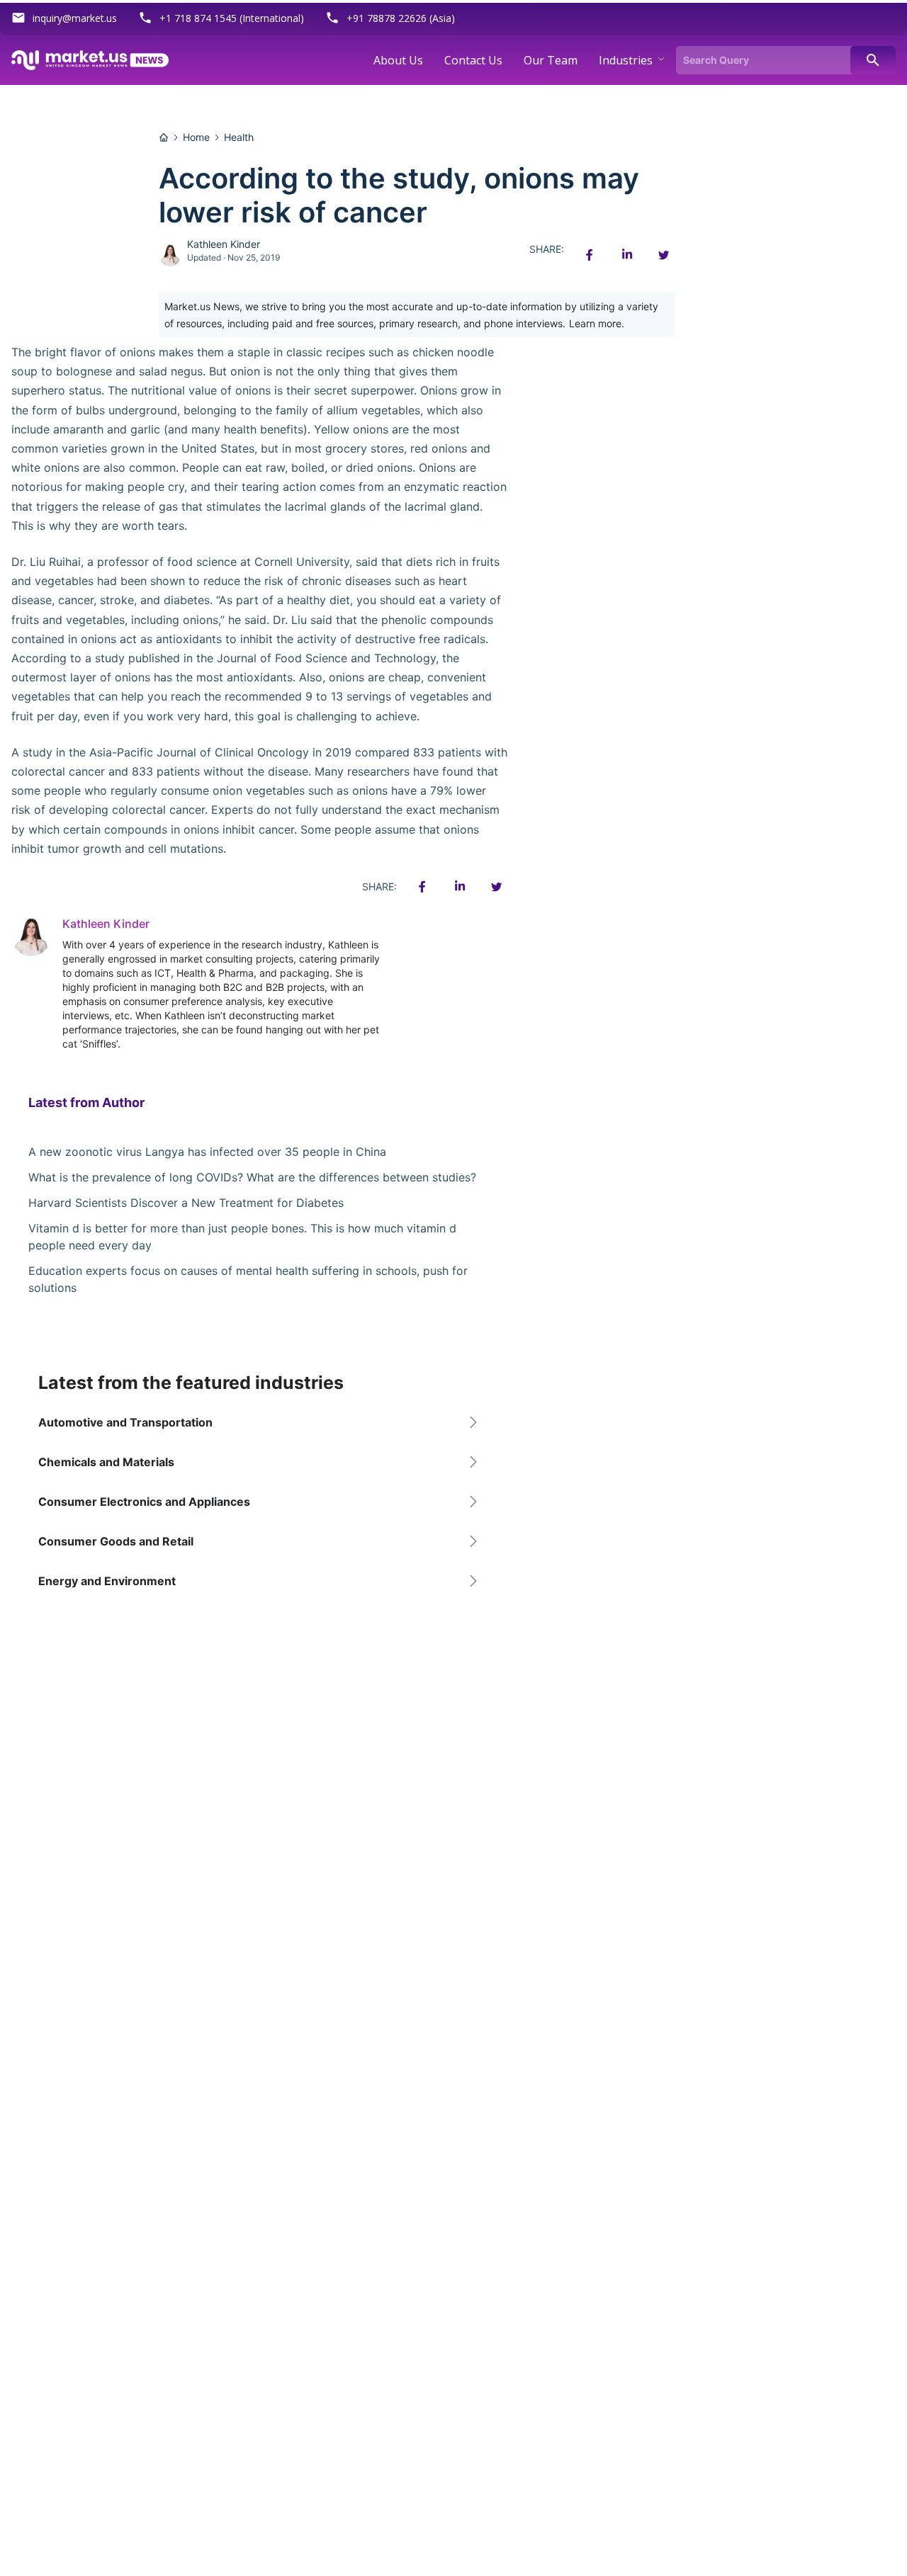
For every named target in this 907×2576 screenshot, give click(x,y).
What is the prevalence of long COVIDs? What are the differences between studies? (252, 1177)
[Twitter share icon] (663, 255)
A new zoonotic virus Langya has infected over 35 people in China (207, 1152)
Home (196, 137)
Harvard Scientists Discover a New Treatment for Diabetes (186, 1203)
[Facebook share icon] (590, 255)
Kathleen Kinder (224, 244)
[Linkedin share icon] (626, 255)
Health (239, 137)
